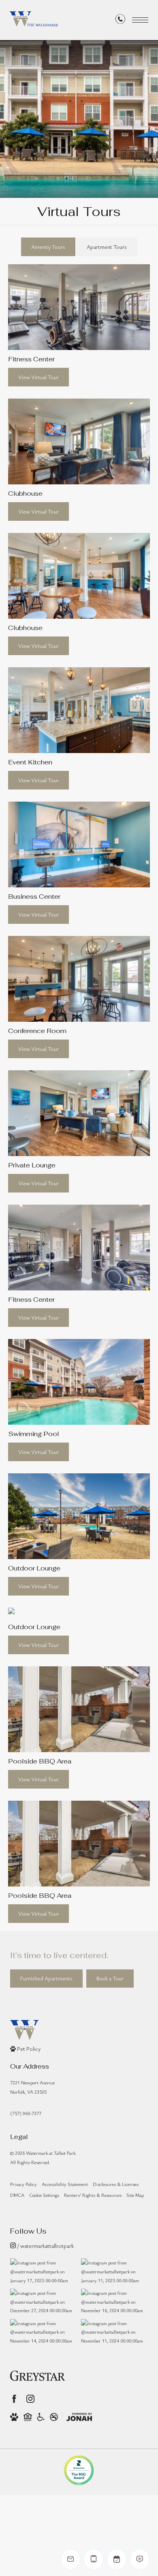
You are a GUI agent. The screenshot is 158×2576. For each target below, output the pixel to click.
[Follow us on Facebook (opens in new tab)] (14, 2399)
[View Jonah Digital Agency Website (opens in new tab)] (79, 2417)
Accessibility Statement (65, 2184)
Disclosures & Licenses (116, 2184)
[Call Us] (120, 20)
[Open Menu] (140, 20)
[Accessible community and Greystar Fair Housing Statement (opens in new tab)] (41, 2417)
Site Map (135, 2195)
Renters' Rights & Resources (93, 2195)
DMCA (17, 2195)
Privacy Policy (23, 2184)
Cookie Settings (44, 2195)
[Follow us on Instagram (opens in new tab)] (30, 2399)
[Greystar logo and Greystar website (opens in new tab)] (37, 2376)
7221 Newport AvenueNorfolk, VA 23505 (32, 2087)
